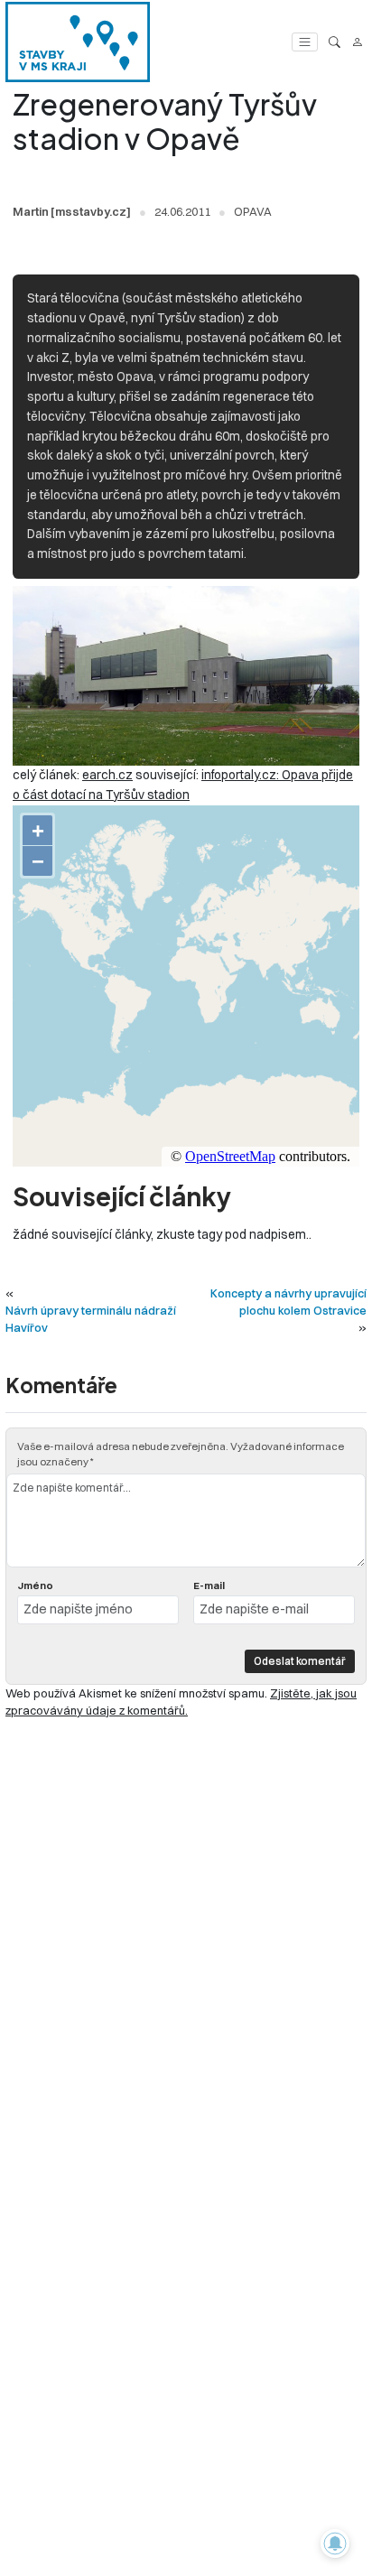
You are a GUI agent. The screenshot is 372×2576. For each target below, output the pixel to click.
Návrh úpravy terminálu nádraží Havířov (91, 1319)
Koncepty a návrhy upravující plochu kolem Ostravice (288, 1302)
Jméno (35, 1586)
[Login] (357, 42)
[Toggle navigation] (305, 42)
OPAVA (253, 211)
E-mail (209, 1586)
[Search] (335, 42)
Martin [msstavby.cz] (72, 211)
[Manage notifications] (335, 2543)
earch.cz (107, 775)
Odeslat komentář (300, 1661)
